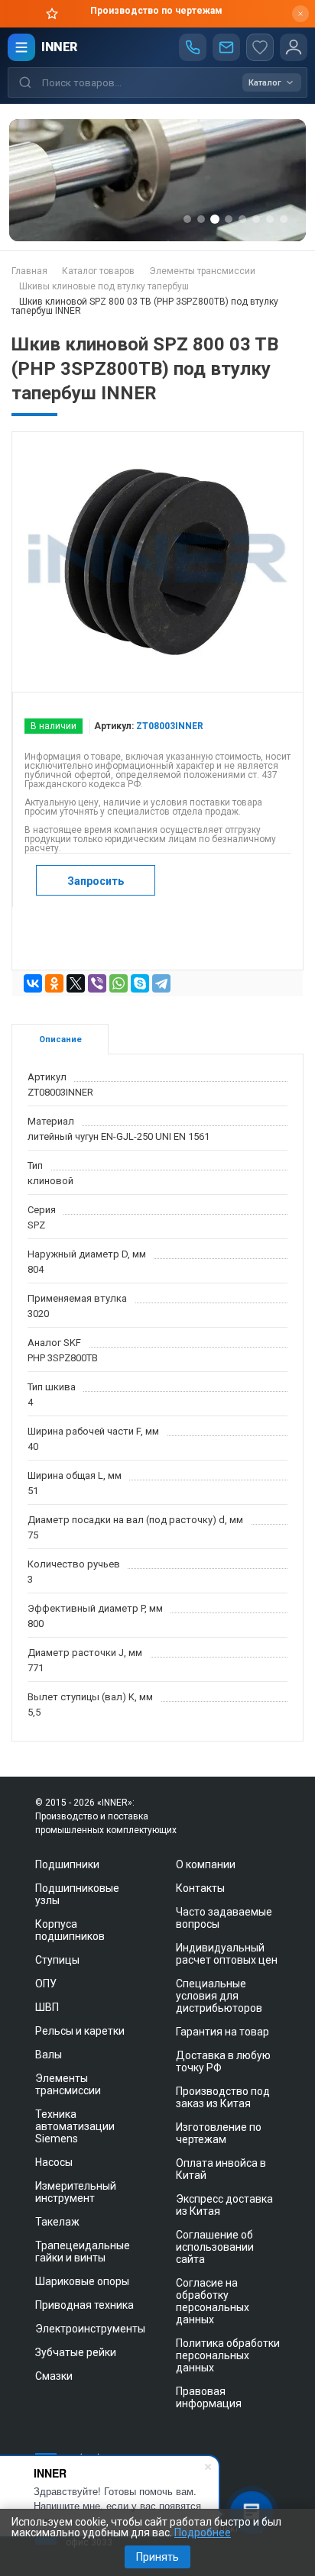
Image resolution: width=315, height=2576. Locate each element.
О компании (206, 1864)
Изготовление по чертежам (219, 2133)
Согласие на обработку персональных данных (213, 2301)
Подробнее (203, 2532)
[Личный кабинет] (294, 47)
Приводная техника (84, 2305)
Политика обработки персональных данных (228, 2355)
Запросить (96, 881)
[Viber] (97, 983)
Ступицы (57, 1960)
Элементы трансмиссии (68, 2084)
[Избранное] (260, 47)
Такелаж (57, 2222)
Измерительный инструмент (76, 2192)
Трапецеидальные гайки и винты (83, 2252)
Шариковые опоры (82, 2281)
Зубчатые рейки (76, 2352)
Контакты (200, 1888)
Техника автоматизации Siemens (75, 2126)
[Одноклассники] (54, 983)
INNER (59, 47)
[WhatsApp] (119, 983)
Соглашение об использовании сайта (215, 2247)
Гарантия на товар (222, 2032)
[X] (76, 983)
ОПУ (46, 1984)
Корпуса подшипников (70, 1930)
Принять (157, 2557)
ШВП (47, 2007)
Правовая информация (209, 2397)
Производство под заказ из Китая (223, 2097)
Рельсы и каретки (80, 2031)
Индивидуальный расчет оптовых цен (227, 1954)
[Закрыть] (300, 14)
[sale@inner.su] (226, 47)
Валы (49, 2055)
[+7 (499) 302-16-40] (193, 47)
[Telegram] (161, 983)
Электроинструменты (90, 2329)
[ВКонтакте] (33, 983)
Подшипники (67, 1864)
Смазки (54, 2376)
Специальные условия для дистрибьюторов (219, 1996)
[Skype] (140, 983)
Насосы (54, 2162)
